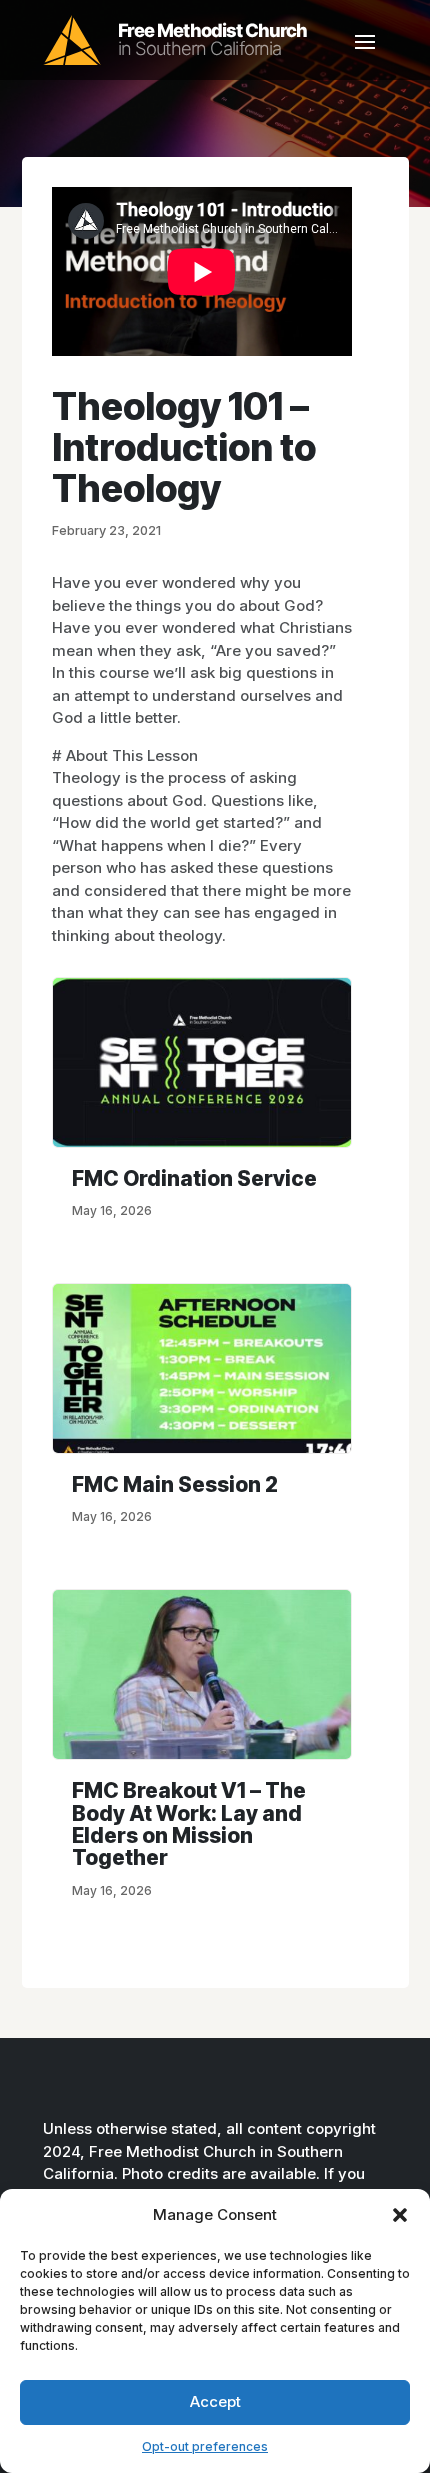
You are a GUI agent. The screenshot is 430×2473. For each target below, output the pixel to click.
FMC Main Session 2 (175, 1484)
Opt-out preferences (205, 2446)
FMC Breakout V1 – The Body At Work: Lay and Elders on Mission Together (189, 1824)
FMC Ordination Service (194, 1178)
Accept (215, 2401)
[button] (400, 2215)
